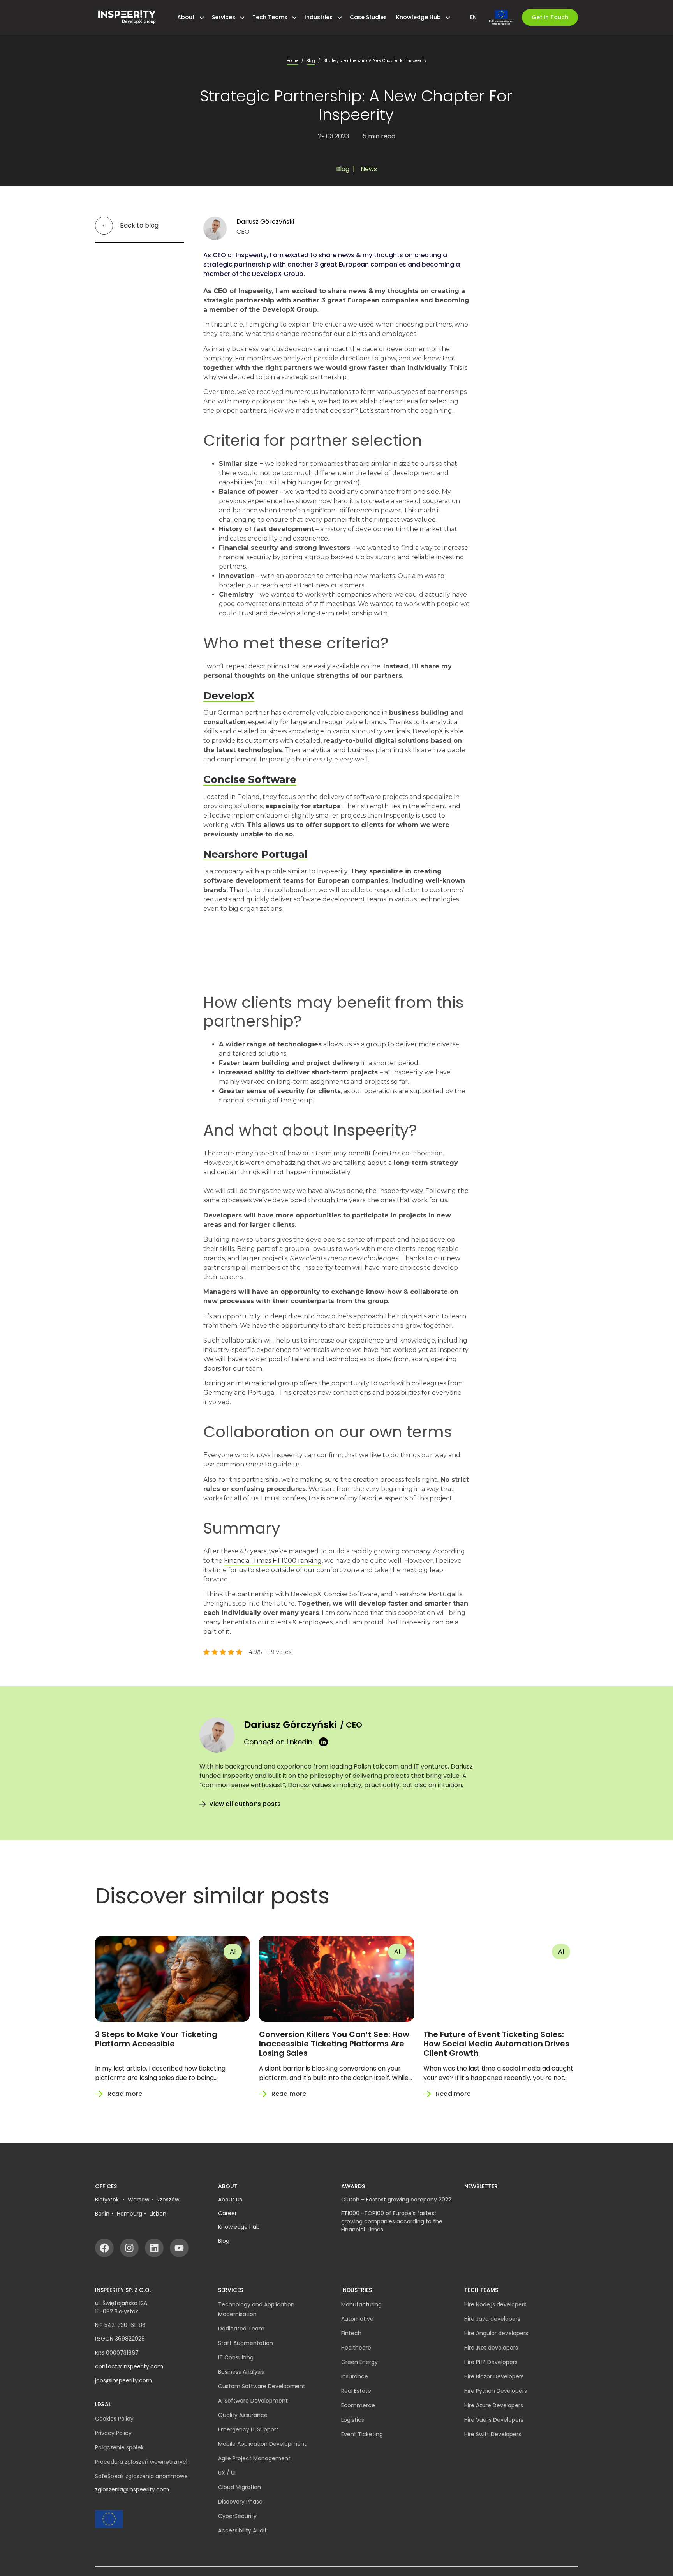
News (369, 169)
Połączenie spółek (119, 2447)
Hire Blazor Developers (494, 2376)
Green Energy (359, 2362)
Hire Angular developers (496, 2333)
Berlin (102, 2214)
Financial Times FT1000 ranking (273, 1561)
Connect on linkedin (278, 1742)
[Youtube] (179, 2248)
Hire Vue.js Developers (494, 2420)
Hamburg (129, 2214)
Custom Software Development (262, 2386)
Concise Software (250, 779)
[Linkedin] (154, 2248)
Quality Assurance (243, 2415)
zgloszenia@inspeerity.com (132, 2489)
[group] (172, 2018)
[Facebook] (104, 2248)
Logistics (353, 2420)
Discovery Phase (240, 2502)
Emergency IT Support (248, 2429)
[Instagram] (129, 2248)
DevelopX (229, 696)
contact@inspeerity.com (129, 2366)
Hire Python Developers (496, 2391)
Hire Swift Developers (493, 2434)
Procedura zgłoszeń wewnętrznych (142, 2462)
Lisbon (158, 2214)
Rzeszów (168, 2200)
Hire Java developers (492, 2319)
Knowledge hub (239, 2227)
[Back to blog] (105, 226)
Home (292, 61)
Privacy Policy (113, 2433)
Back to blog (139, 225)
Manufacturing (361, 2304)
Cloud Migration (240, 2487)
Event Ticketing (362, 2434)
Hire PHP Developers (491, 2362)
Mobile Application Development (262, 2444)
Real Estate (356, 2391)
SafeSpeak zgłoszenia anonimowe (141, 2476)
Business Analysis (241, 2372)
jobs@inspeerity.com (123, 2380)
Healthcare (356, 2348)
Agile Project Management (254, 2458)
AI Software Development (253, 2401)
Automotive (357, 2319)
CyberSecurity (237, 2516)
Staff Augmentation (246, 2343)
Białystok (108, 2200)
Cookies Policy (114, 2419)
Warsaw (138, 2200)
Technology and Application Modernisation (256, 2309)
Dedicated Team (241, 2329)
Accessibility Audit (242, 2530)
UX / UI (227, 2473)
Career (227, 2213)
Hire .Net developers (491, 2348)
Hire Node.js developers (495, 2304)
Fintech (351, 2333)
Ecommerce (358, 2405)
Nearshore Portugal (255, 854)
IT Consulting (236, 2357)
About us (230, 2200)
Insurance (355, 2376)
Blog (311, 61)
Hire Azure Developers (494, 2405)
